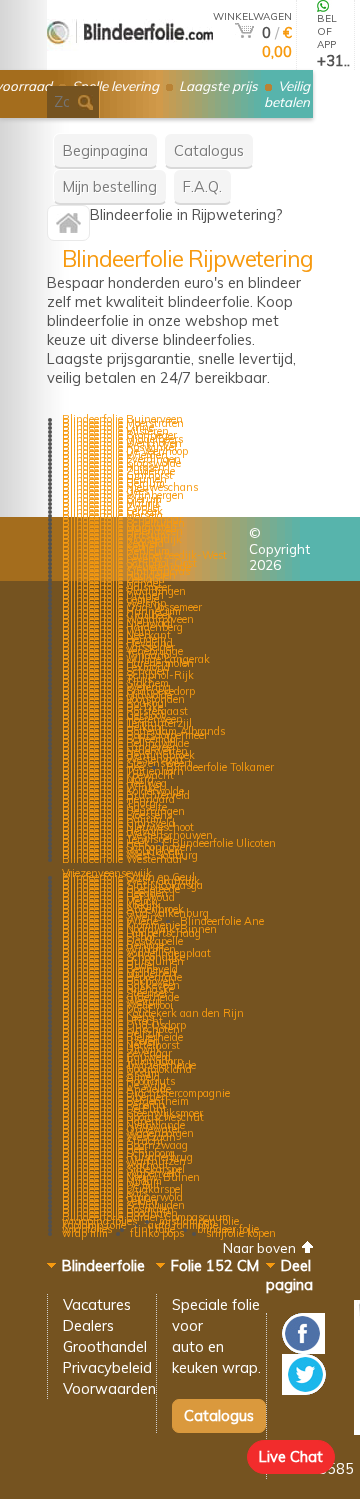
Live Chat (291, 1456)
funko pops (157, 1233)
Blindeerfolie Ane (222, 921)
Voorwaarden (109, 1388)
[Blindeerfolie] (130, 61)
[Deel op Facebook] (303, 1348)
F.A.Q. (202, 186)
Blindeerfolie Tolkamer (220, 767)
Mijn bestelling (110, 186)
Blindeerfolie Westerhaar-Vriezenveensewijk (125, 866)
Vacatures (97, 1304)
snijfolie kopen (241, 1233)
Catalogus (209, 150)
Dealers (88, 1325)
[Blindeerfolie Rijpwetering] (68, 227)
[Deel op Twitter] (304, 1389)
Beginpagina (105, 150)
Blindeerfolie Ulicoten (224, 843)
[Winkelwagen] (244, 32)
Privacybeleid (107, 1367)
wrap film (85, 1233)
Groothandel (105, 1346)
